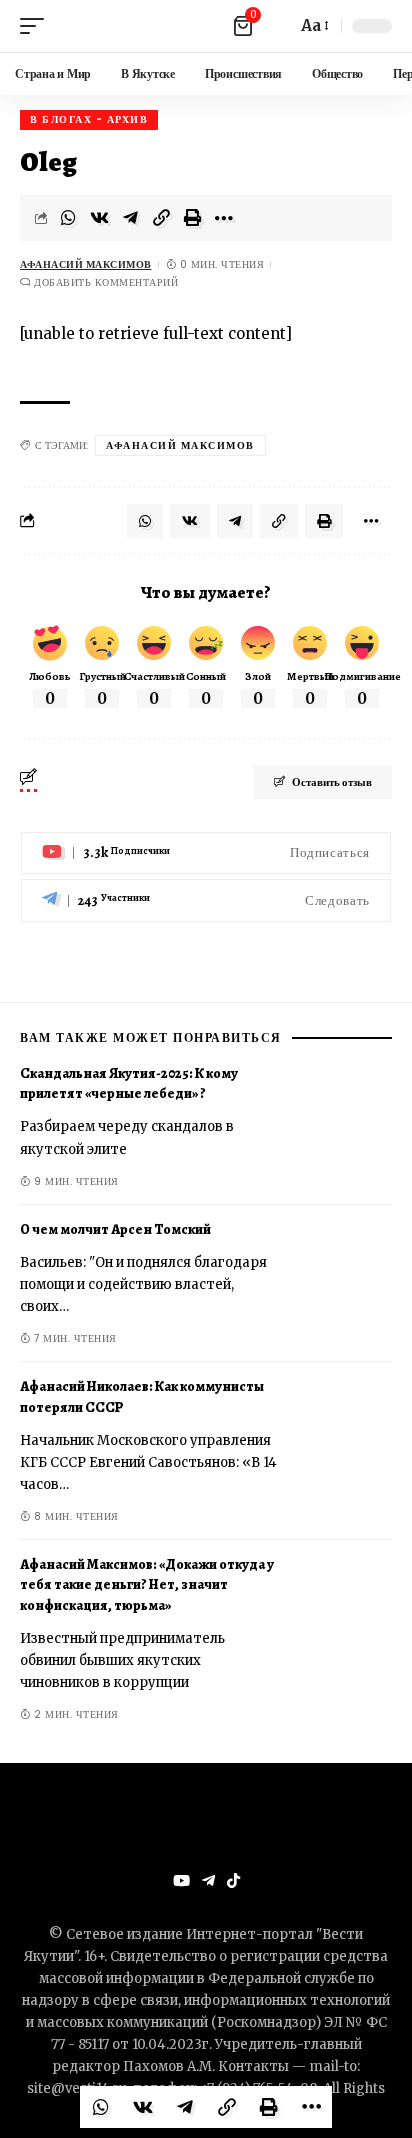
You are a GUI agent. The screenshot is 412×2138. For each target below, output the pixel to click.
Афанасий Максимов (86, 264)
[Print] (193, 218)
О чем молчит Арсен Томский (115, 1229)
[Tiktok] (233, 1881)
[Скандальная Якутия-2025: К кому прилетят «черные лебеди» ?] (342, 1124)
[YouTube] (181, 1881)
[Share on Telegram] (131, 218)
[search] (276, 26)
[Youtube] (206, 853)
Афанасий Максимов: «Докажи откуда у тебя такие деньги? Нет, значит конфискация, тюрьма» (147, 1585)
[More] (224, 218)
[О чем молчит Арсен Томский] (342, 1280)
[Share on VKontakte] (100, 218)
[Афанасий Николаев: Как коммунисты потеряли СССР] (342, 1437)
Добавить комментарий (106, 282)
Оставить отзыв (332, 782)
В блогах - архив (89, 119)
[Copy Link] (162, 218)
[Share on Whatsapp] (69, 218)
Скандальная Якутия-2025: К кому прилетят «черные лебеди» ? (129, 1083)
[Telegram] (206, 900)
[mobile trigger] (37, 26)
